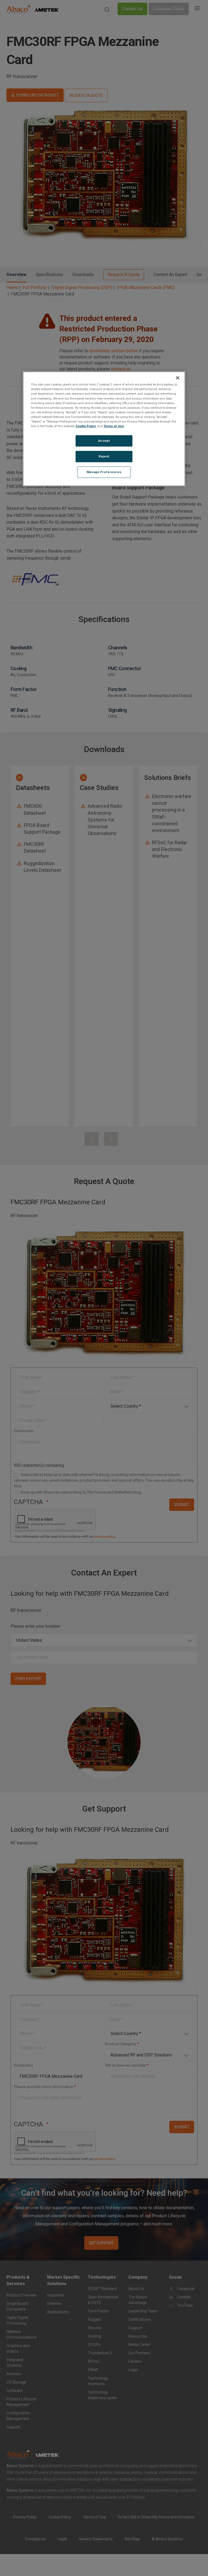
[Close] (178, 378)
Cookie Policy (86, 426)
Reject (104, 456)
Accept (104, 441)
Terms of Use (114, 426)
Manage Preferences (104, 472)
